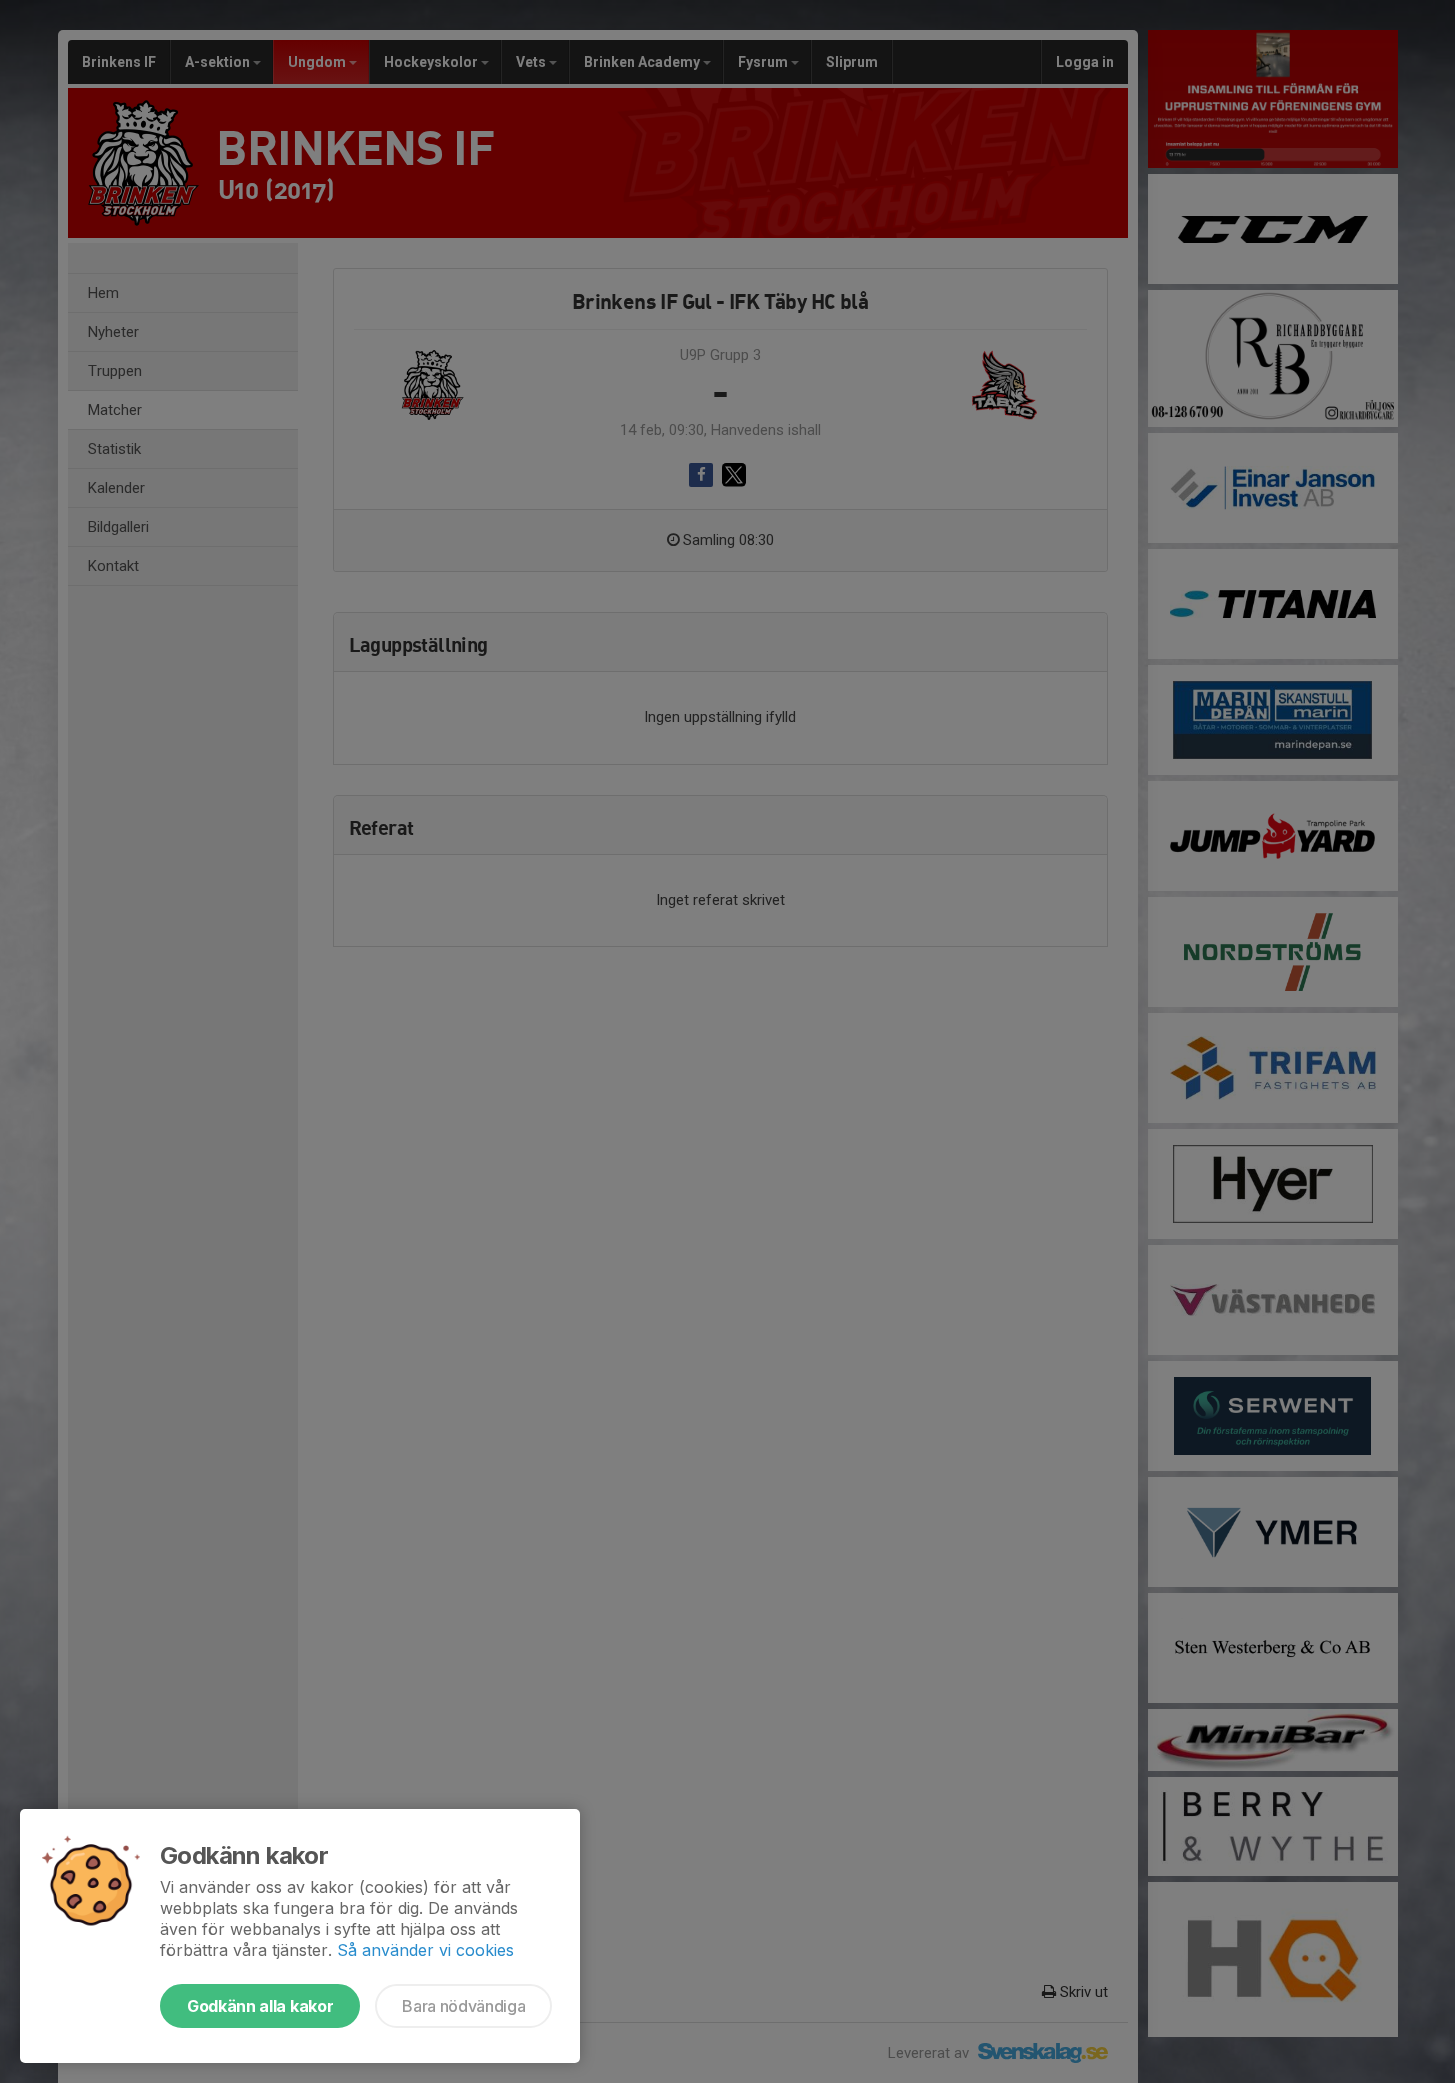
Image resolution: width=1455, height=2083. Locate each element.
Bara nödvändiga (463, 2006)
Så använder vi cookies (425, 1950)
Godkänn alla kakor (260, 2006)
